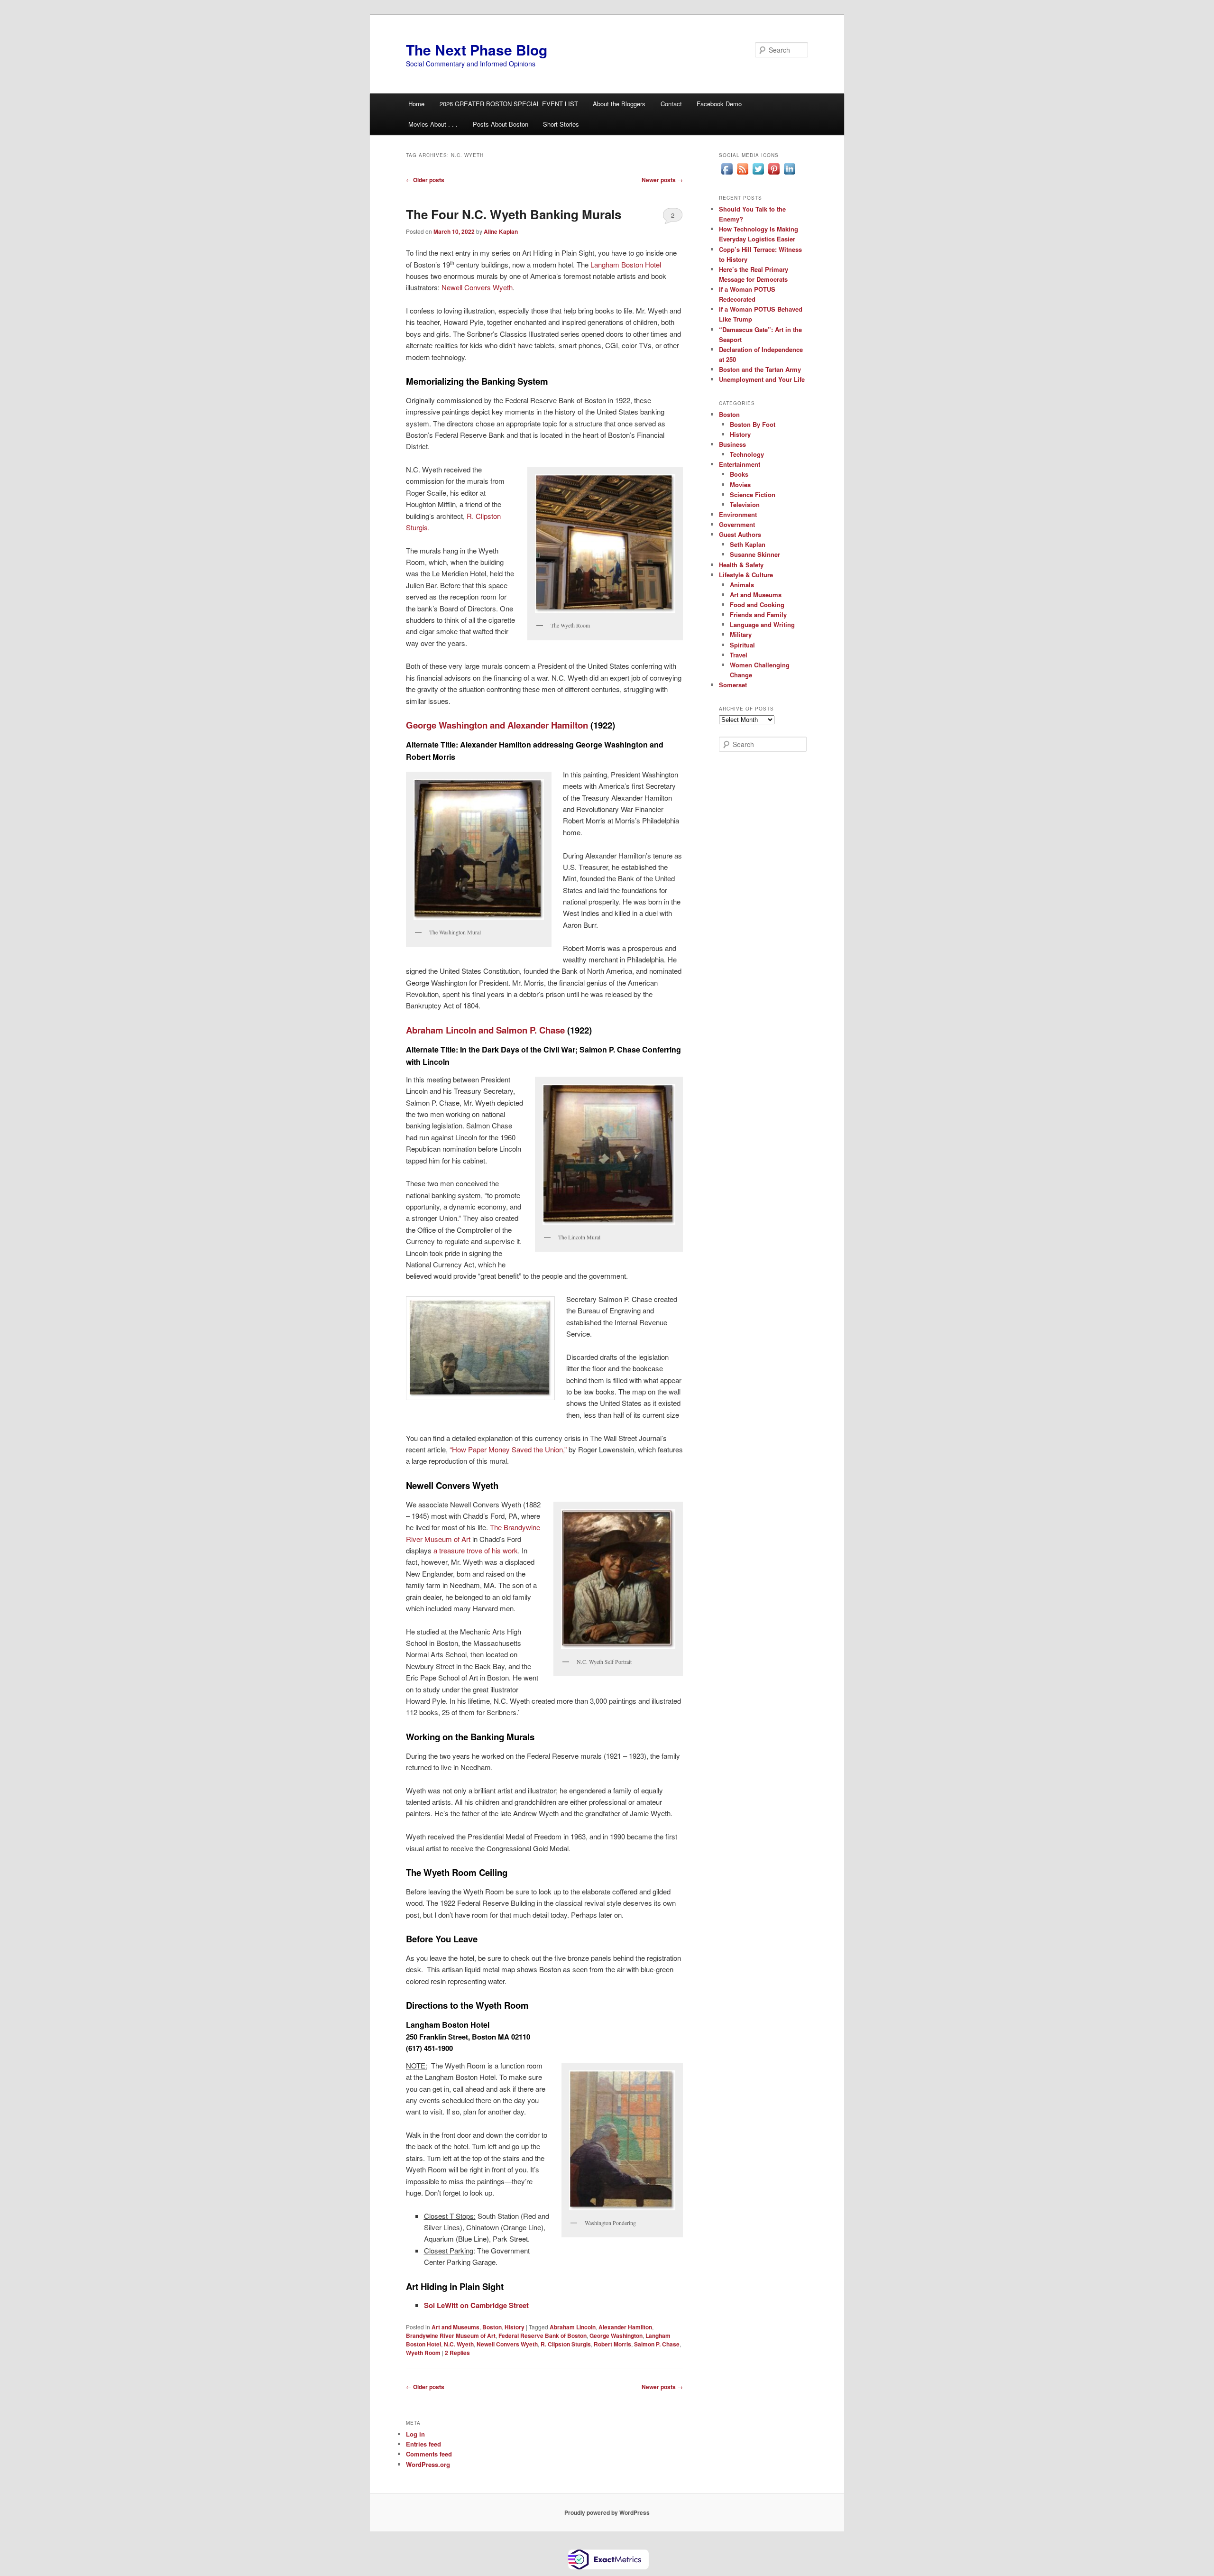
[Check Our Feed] (742, 174)
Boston (492, 2327)
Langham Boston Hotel (626, 264)
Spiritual (742, 645)
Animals (742, 585)
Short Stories (561, 124)
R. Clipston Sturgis (566, 2344)
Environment (738, 514)
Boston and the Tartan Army (760, 369)
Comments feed (429, 2454)
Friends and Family (758, 614)
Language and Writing (762, 624)
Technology (747, 454)
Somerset (733, 685)
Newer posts (662, 180)
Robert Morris (612, 2344)
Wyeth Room (423, 2353)
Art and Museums (455, 2327)
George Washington (616, 2336)
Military (741, 634)
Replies (457, 2353)
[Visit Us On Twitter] (758, 174)
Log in (415, 2434)
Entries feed (423, 2444)
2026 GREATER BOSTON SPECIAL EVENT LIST (509, 104)
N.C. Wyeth (459, 2344)
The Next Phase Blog (477, 50)
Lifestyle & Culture (746, 575)
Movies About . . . (433, 124)
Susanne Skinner (755, 554)
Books (739, 474)
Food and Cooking (757, 605)
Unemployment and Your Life (762, 379)
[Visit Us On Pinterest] (774, 174)
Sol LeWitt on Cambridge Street (476, 2305)
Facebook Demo (719, 104)
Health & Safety (741, 565)
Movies (740, 485)
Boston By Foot (753, 424)
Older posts (425, 180)
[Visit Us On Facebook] (727, 174)
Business (732, 444)
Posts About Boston (501, 124)
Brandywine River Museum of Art (451, 2336)
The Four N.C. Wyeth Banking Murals (514, 214)
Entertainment (740, 464)
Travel (739, 655)
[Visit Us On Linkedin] (789, 174)
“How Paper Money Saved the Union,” (508, 1449)
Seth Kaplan (748, 544)
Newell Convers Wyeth (477, 287)
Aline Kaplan (501, 231)
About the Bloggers (619, 104)
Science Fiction (753, 494)
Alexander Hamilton (625, 2327)
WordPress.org (428, 2464)
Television (745, 504)
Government (737, 524)
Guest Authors (740, 534)
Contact (671, 104)
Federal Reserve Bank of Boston (543, 2336)
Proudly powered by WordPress (607, 2512)
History (515, 2327)
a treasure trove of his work (476, 1550)
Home (416, 104)
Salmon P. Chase (657, 2344)
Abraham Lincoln (573, 2327)
